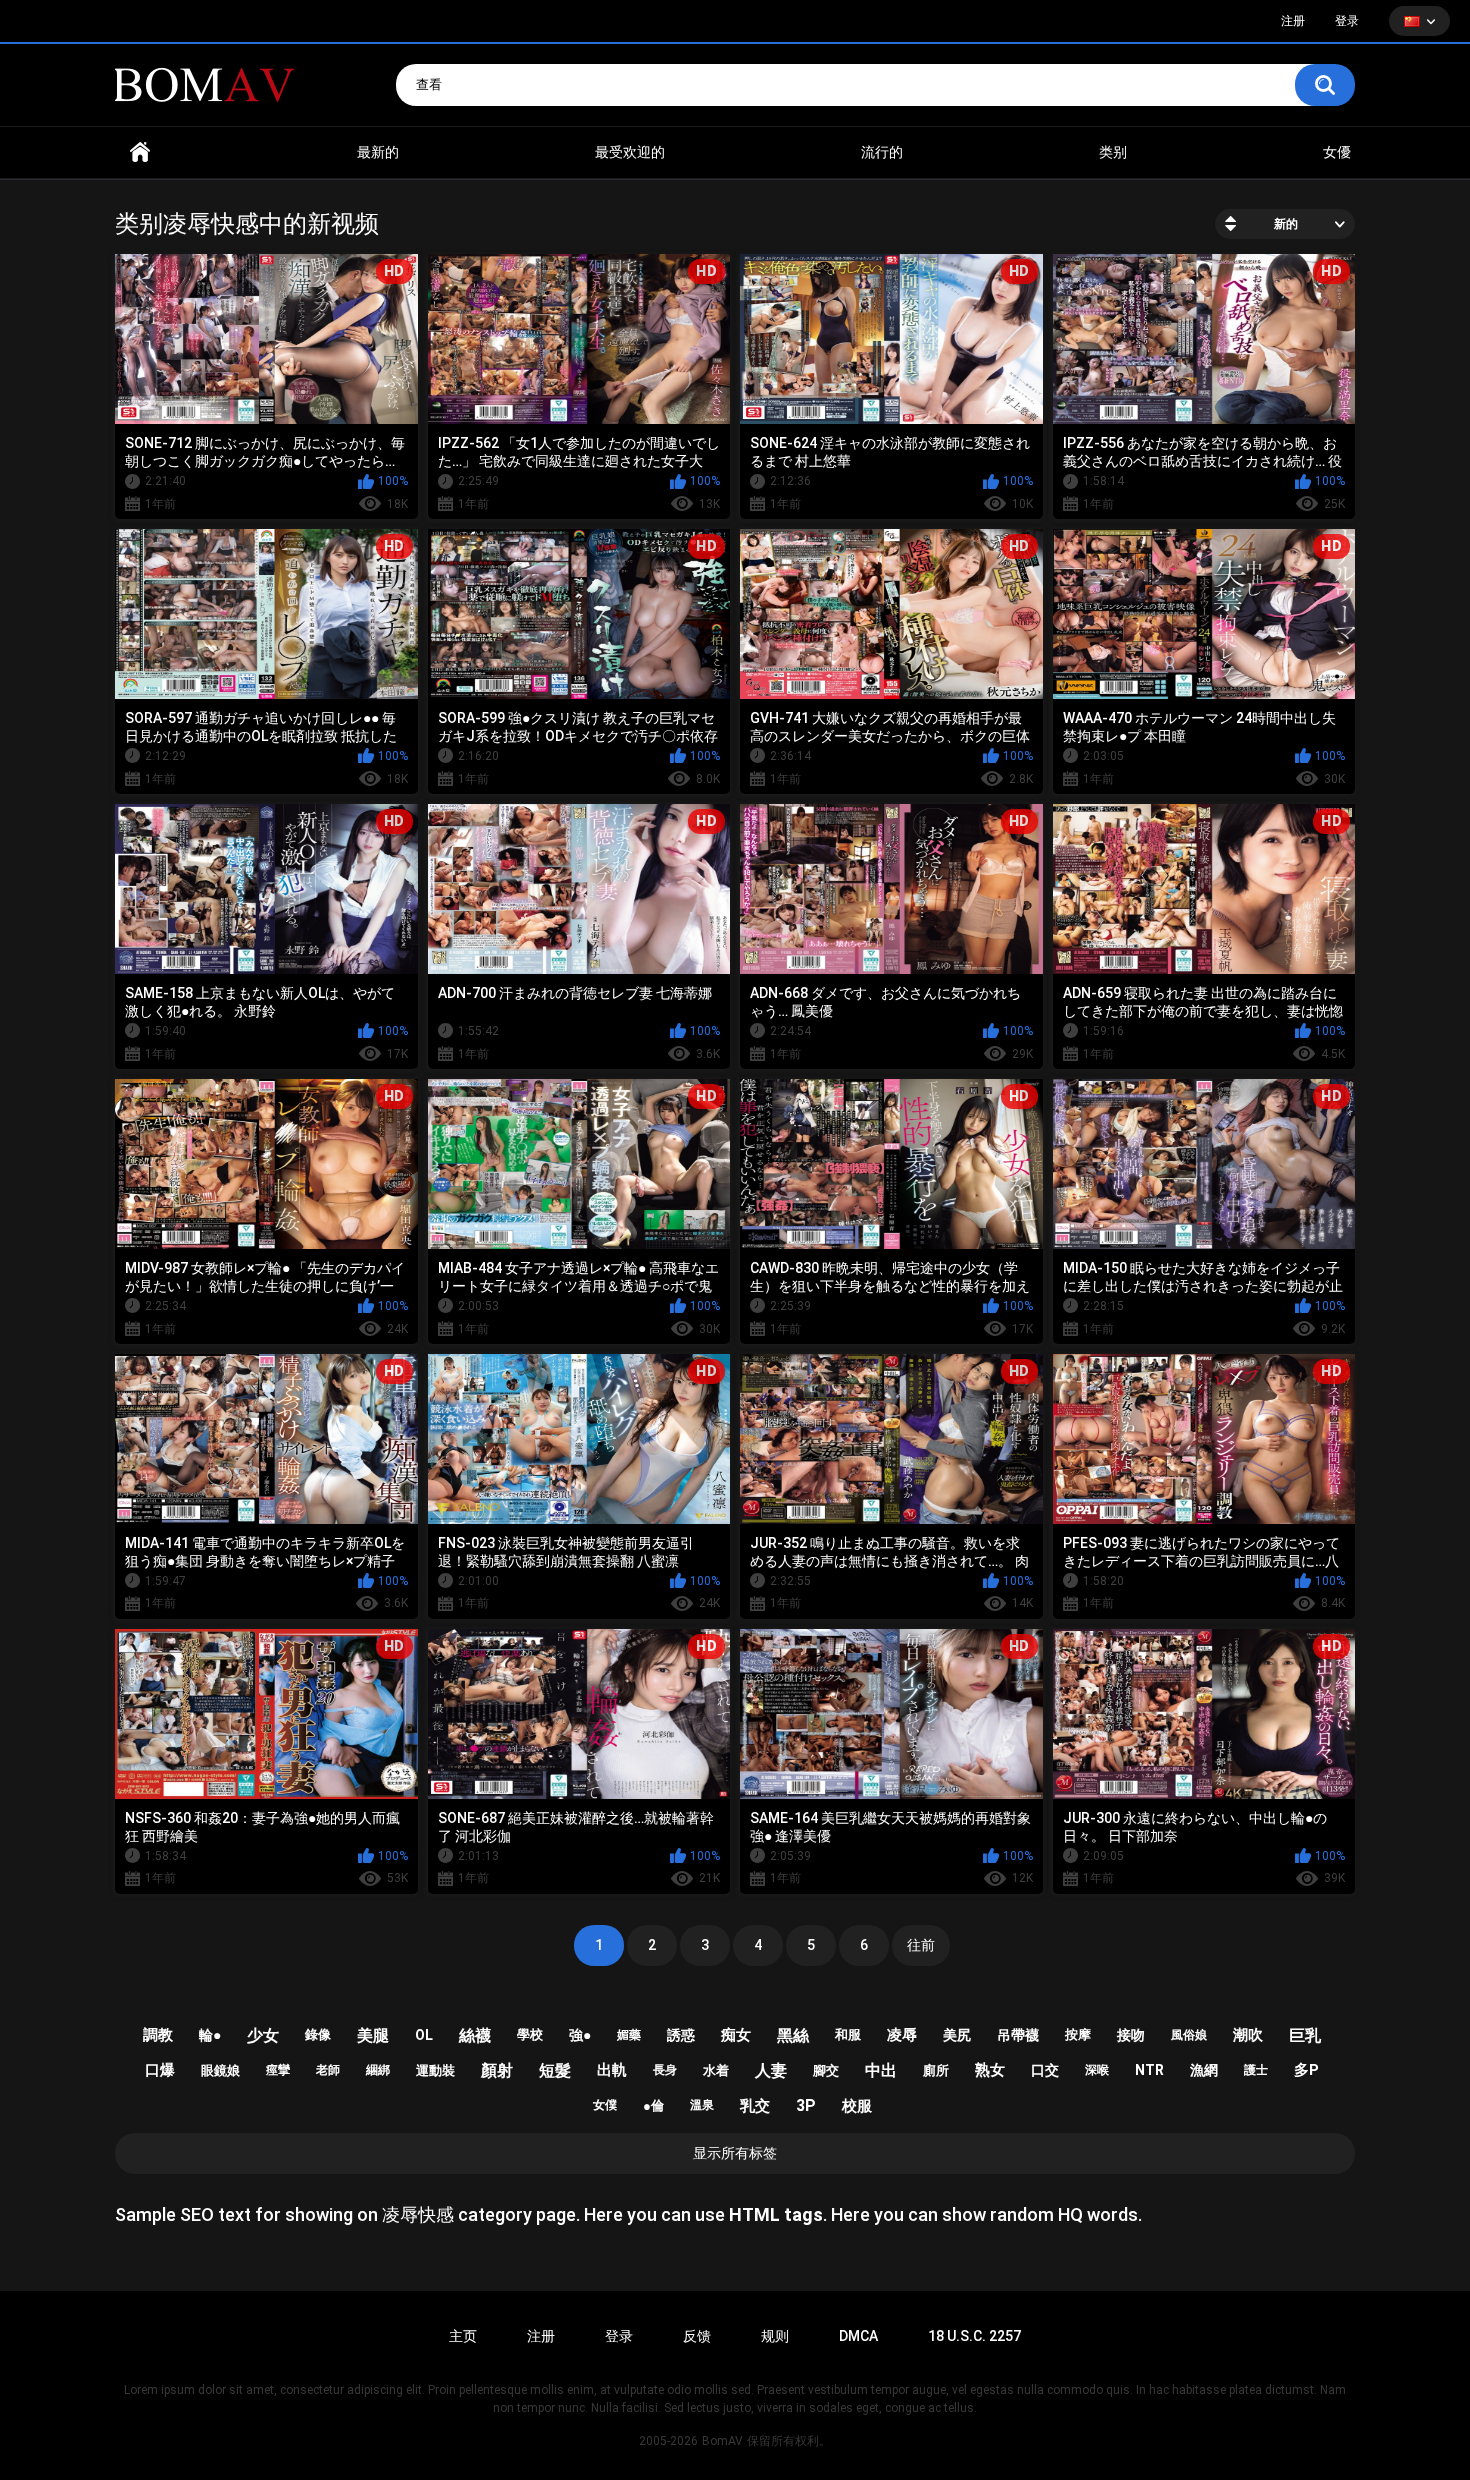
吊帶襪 (1018, 2035)
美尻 (957, 2035)
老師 (328, 2070)
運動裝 (435, 2070)
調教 (158, 2035)
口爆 (160, 2070)
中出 (881, 2070)
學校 (530, 2034)
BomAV (722, 2441)
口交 (1045, 2070)
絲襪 (475, 2035)
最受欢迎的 (630, 152)
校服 (857, 2106)
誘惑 (681, 2035)
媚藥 (629, 2035)
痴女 (736, 2035)
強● (580, 2035)
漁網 (1204, 2070)
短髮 (555, 2070)
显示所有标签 (735, 2153)
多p (1306, 2070)
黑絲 (793, 2035)
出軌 (612, 2070)
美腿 (373, 2035)
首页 (140, 152)
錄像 (318, 2034)
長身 (665, 2070)
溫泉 (702, 2105)
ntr (1149, 2070)
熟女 (990, 2070)
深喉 (1097, 2070)
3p (806, 2105)
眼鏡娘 (220, 2070)
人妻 (771, 2070)
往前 (921, 1945)
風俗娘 (1189, 2035)
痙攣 (278, 2070)
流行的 (882, 152)
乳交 (755, 2106)
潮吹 (1248, 2035)
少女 (263, 2035)
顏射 (497, 2070)
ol (424, 2035)
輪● (210, 2035)
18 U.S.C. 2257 (974, 2336)
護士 (1256, 2070)
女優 (1337, 152)
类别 (1113, 152)
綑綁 (378, 2070)
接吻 (1131, 2035)
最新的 (378, 152)
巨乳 (1305, 2035)
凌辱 (902, 2035)
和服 (848, 2034)
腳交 (826, 2070)
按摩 (1078, 2034)
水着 (716, 2070)
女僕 (605, 2105)
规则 (775, 2336)
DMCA (858, 2336)
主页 (463, 2336)
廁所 (936, 2070)
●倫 (653, 2105)
